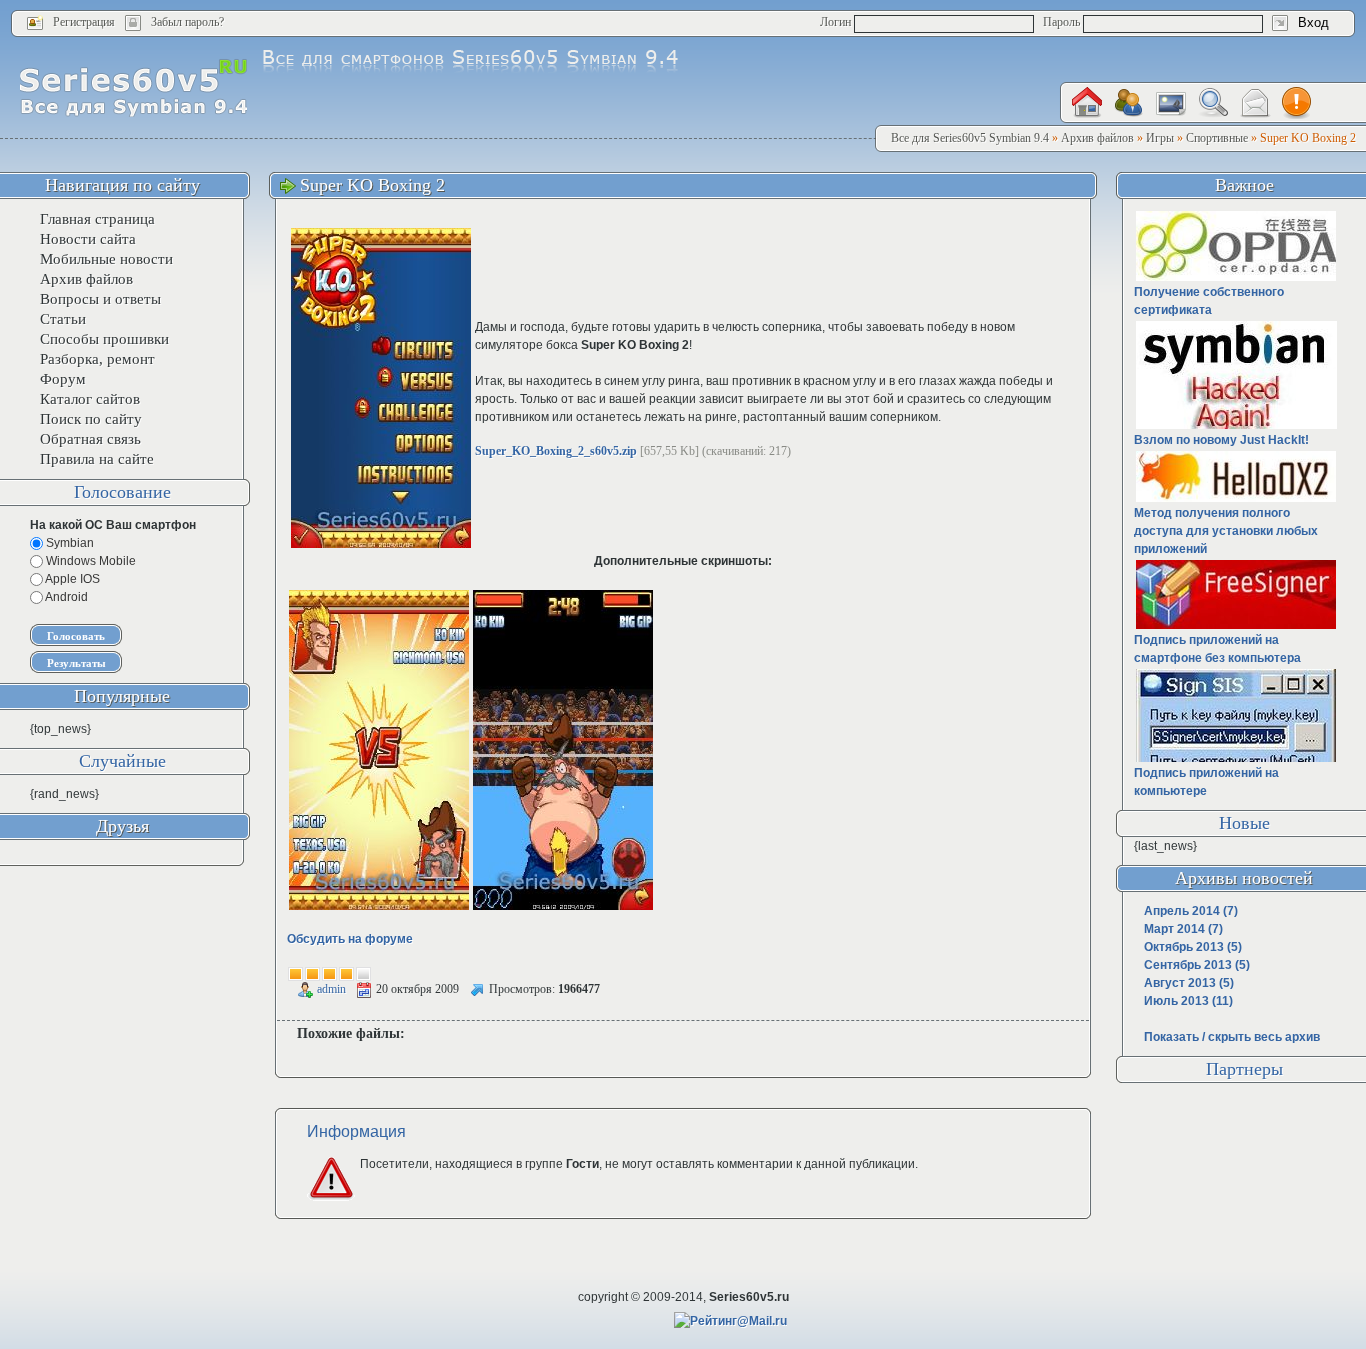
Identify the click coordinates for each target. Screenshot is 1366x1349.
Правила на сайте (97, 459)
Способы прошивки (104, 339)
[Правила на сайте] (1297, 103)
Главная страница (97, 219)
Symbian (68, 543)
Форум (63, 379)
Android (65, 597)
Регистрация (84, 22)
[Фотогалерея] (1171, 103)
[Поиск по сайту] (1213, 102)
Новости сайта (88, 239)
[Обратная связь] (1255, 103)
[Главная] (1087, 102)
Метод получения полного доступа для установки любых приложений (1226, 531)
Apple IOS (71, 579)
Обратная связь (90, 439)
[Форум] (1129, 103)
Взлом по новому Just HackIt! (1221, 440)
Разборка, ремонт (97, 359)
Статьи (63, 319)
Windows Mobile (89, 561)
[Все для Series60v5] (133, 87)
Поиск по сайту (91, 419)
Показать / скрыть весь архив (1232, 1037)
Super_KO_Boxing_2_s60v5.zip (556, 451)
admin (331, 989)
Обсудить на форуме (350, 939)
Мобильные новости (106, 259)
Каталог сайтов (90, 399)
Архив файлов (86, 279)
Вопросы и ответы (100, 299)
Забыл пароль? (187, 22)
